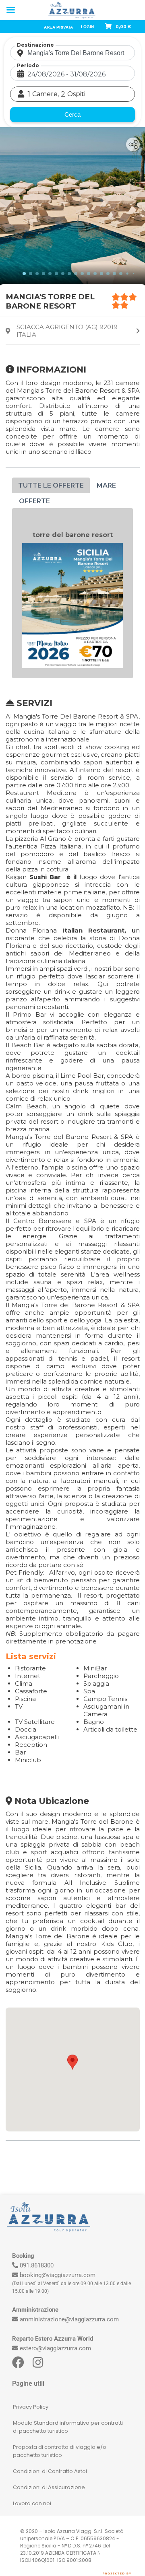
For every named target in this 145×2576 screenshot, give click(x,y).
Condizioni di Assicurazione (49, 2487)
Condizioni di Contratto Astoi (50, 2471)
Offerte (34, 501)
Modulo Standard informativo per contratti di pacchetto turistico (68, 2427)
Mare (106, 485)
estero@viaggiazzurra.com (55, 2348)
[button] (72, 2062)
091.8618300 (37, 2265)
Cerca (72, 114)
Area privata (58, 27)
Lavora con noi (32, 2503)
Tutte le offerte (51, 485)
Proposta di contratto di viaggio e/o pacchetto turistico (60, 2451)
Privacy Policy (31, 2407)
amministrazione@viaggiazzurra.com (69, 2319)
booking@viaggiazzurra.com (58, 2275)
